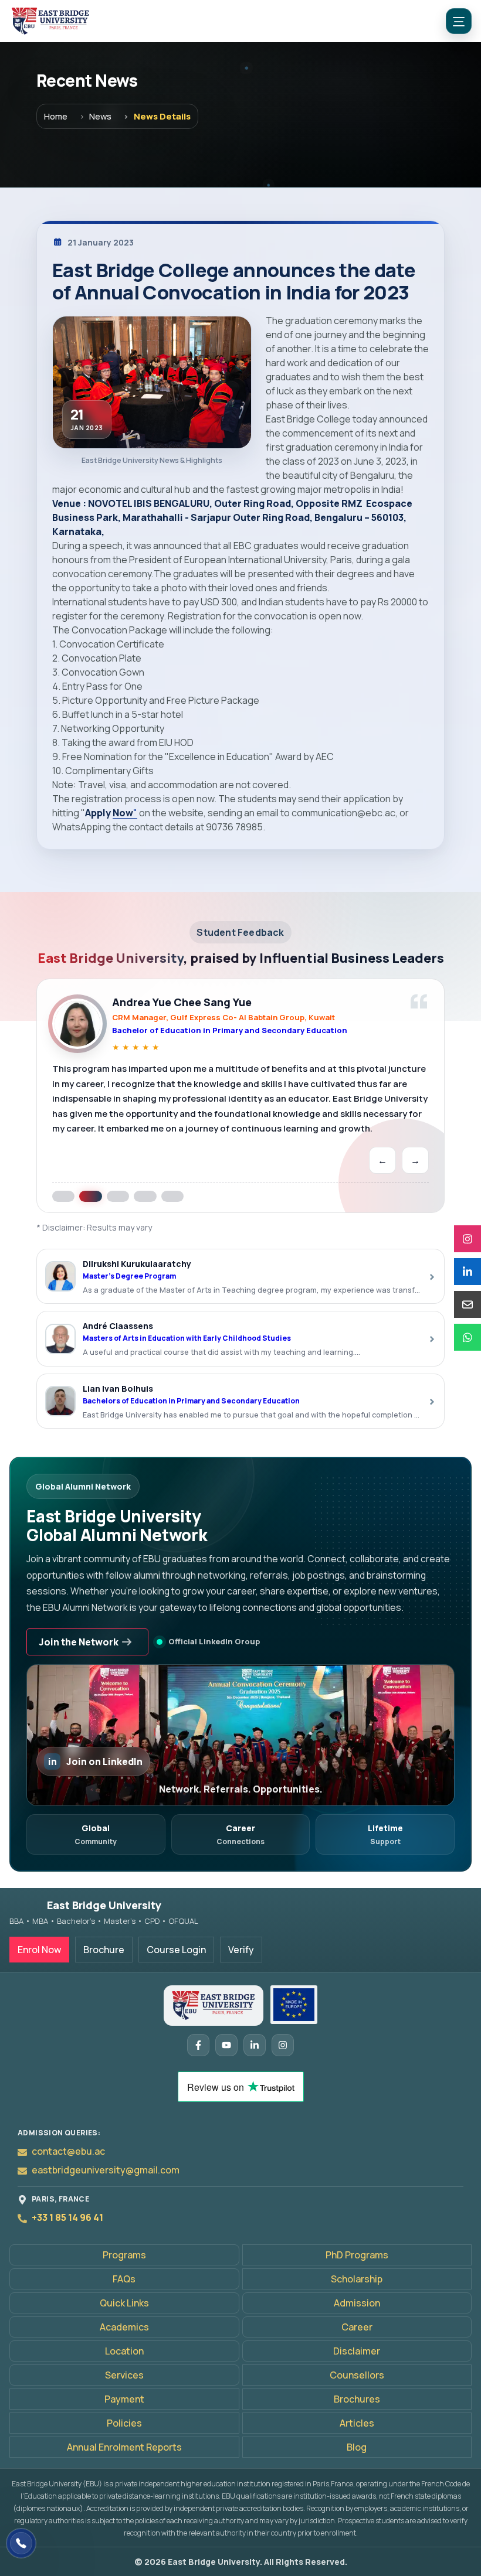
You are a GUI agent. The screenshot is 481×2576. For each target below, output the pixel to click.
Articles (357, 2423)
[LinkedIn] (468, 1272)
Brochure (104, 1950)
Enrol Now (39, 1950)
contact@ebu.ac (68, 2151)
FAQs (124, 2279)
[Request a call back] (21, 2543)
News (100, 116)
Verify (241, 1950)
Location (124, 2351)
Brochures (357, 2399)
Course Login (176, 1950)
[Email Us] (468, 1304)
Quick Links (124, 2303)
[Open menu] (459, 21)
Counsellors (357, 2375)
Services (124, 2375)
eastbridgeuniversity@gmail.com (106, 2170)
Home (56, 116)
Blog (357, 2447)
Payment (124, 2399)
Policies (124, 2423)
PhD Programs (357, 2255)
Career (357, 2327)
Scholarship (357, 2279)
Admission (357, 2303)
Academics (124, 2327)
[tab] (63, 1188)
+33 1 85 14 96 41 (67, 2217)
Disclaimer (357, 2351)
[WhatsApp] (468, 1337)
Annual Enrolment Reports (124, 2447)
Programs (124, 2255)
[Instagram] (468, 1239)
